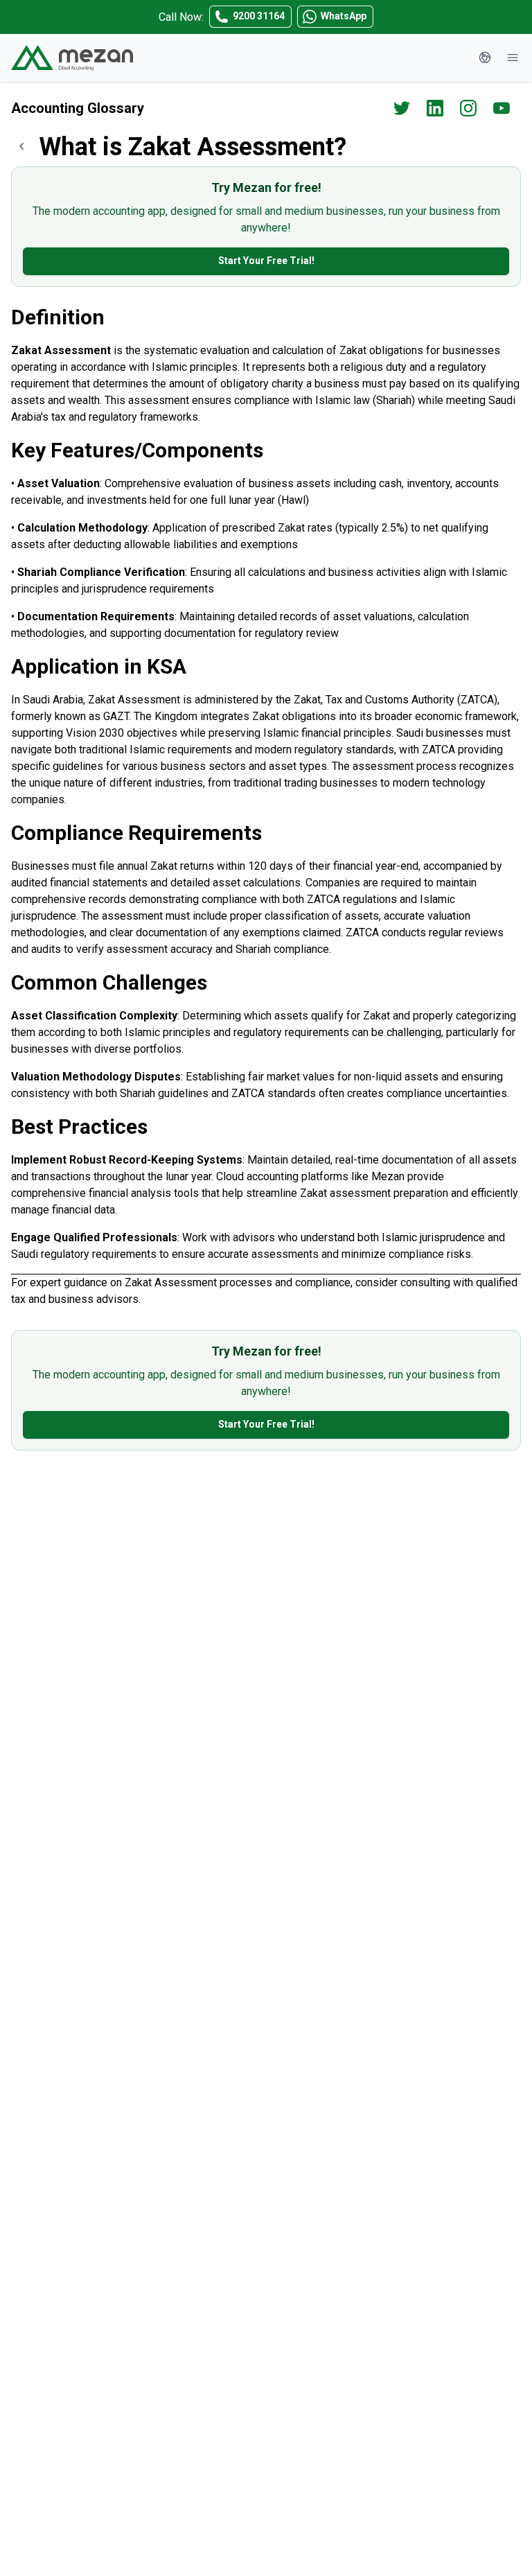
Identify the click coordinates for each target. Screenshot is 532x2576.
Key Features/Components (137, 450)
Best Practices (79, 1127)
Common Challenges (109, 982)
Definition (58, 317)
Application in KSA (99, 666)
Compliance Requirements (136, 833)
